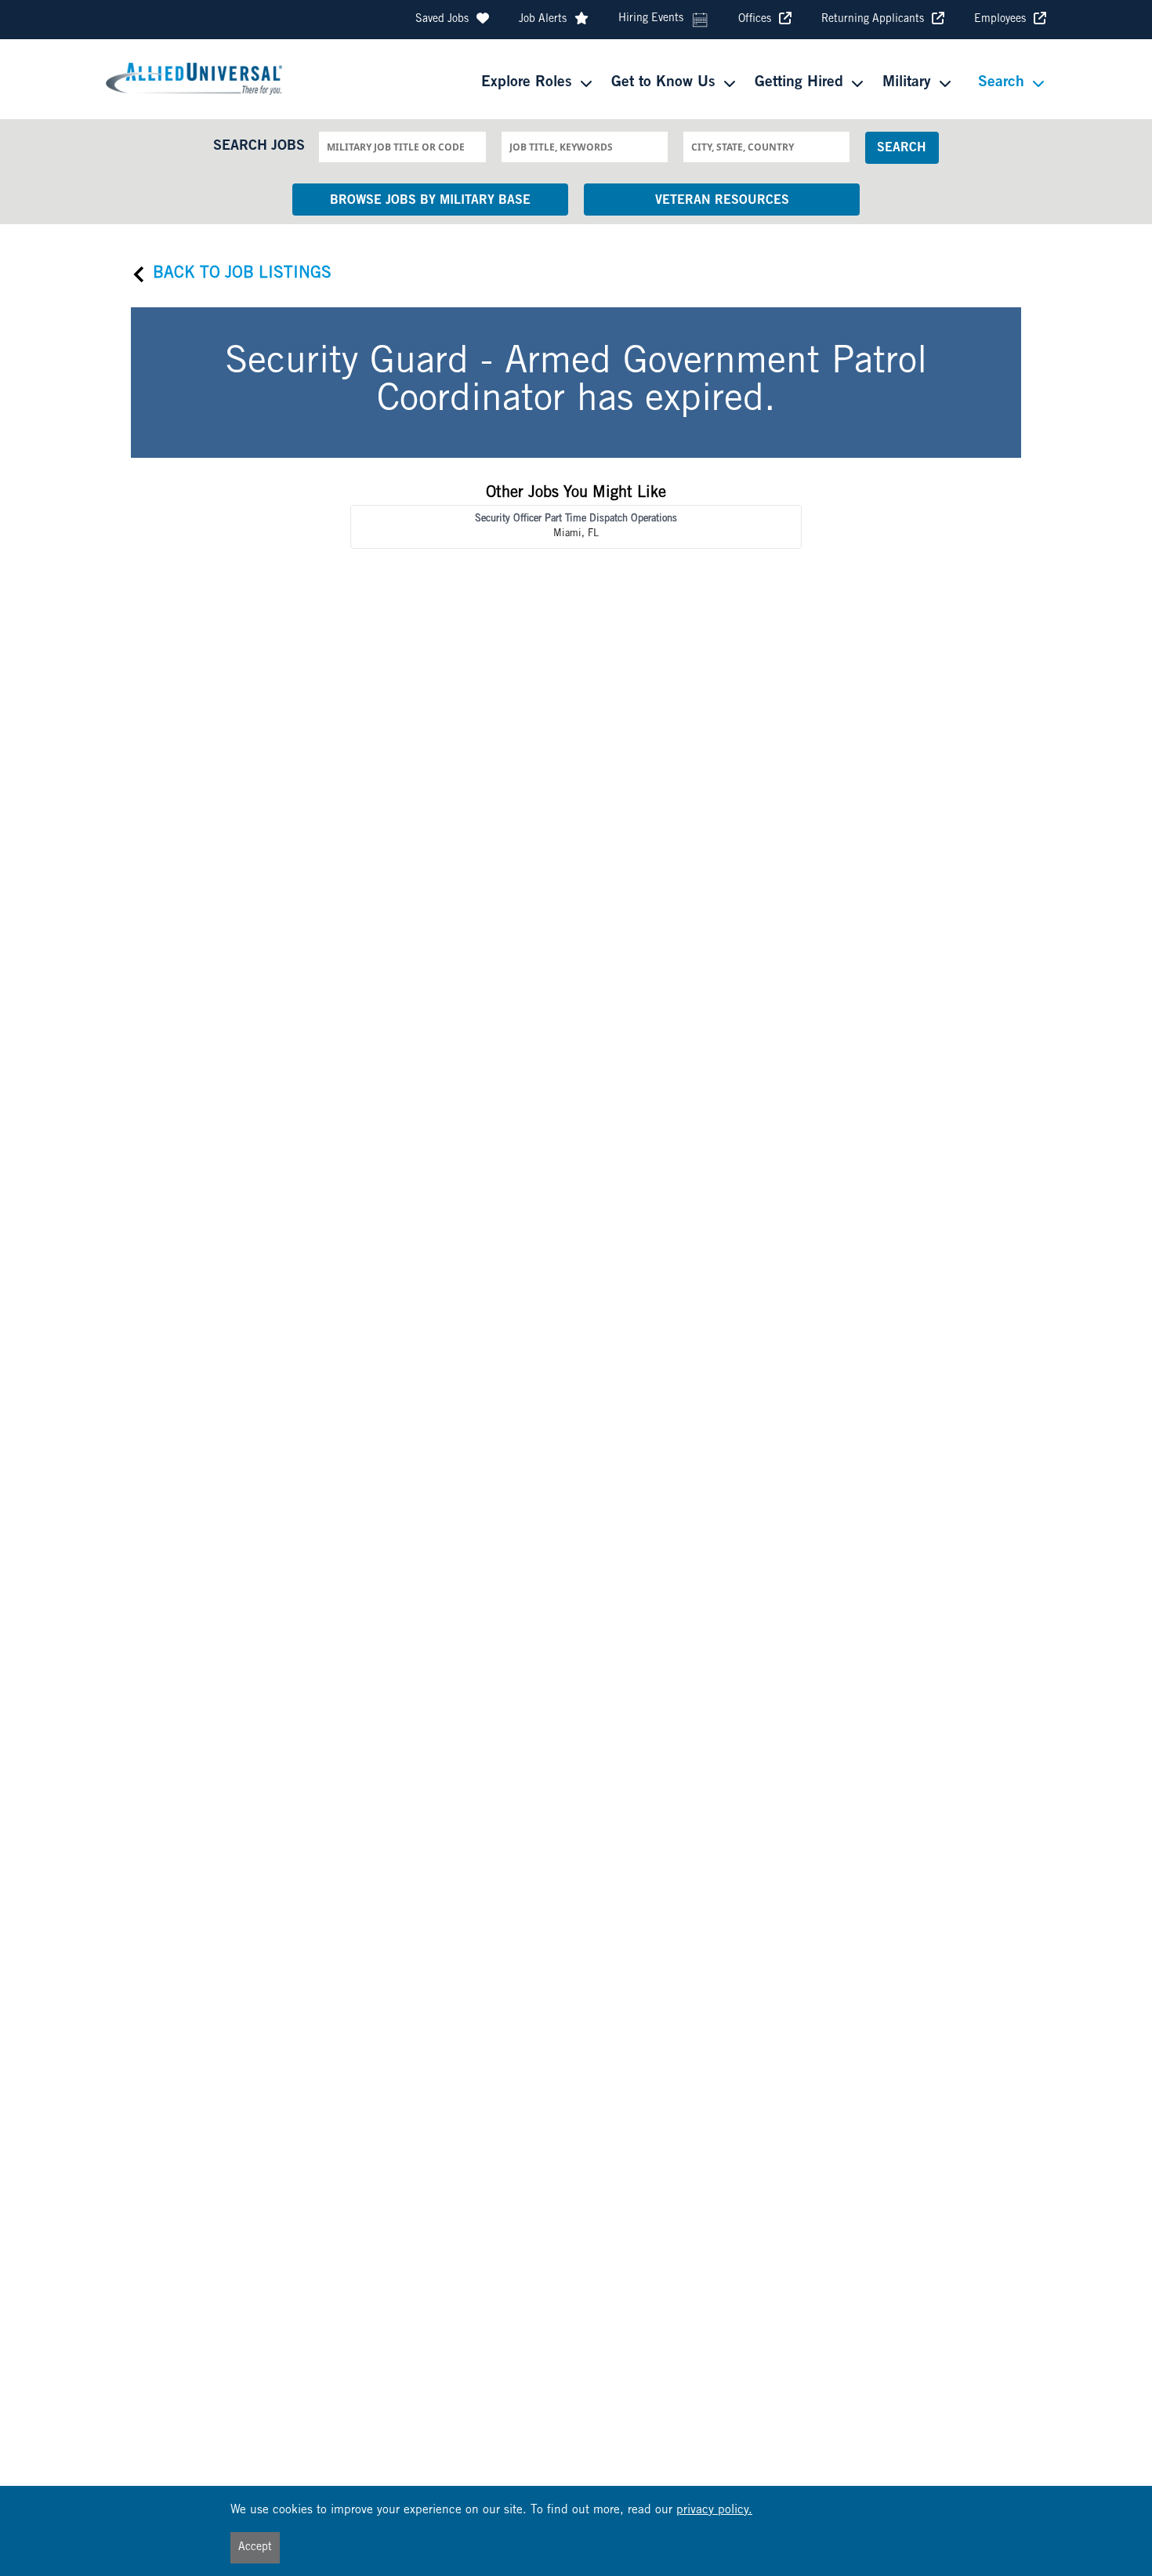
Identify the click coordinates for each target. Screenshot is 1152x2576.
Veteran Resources (722, 201)
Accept (255, 2548)
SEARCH (902, 148)
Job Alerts (543, 20)
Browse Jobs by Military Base (430, 201)
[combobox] (402, 147)
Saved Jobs (442, 20)
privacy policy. (714, 2511)
